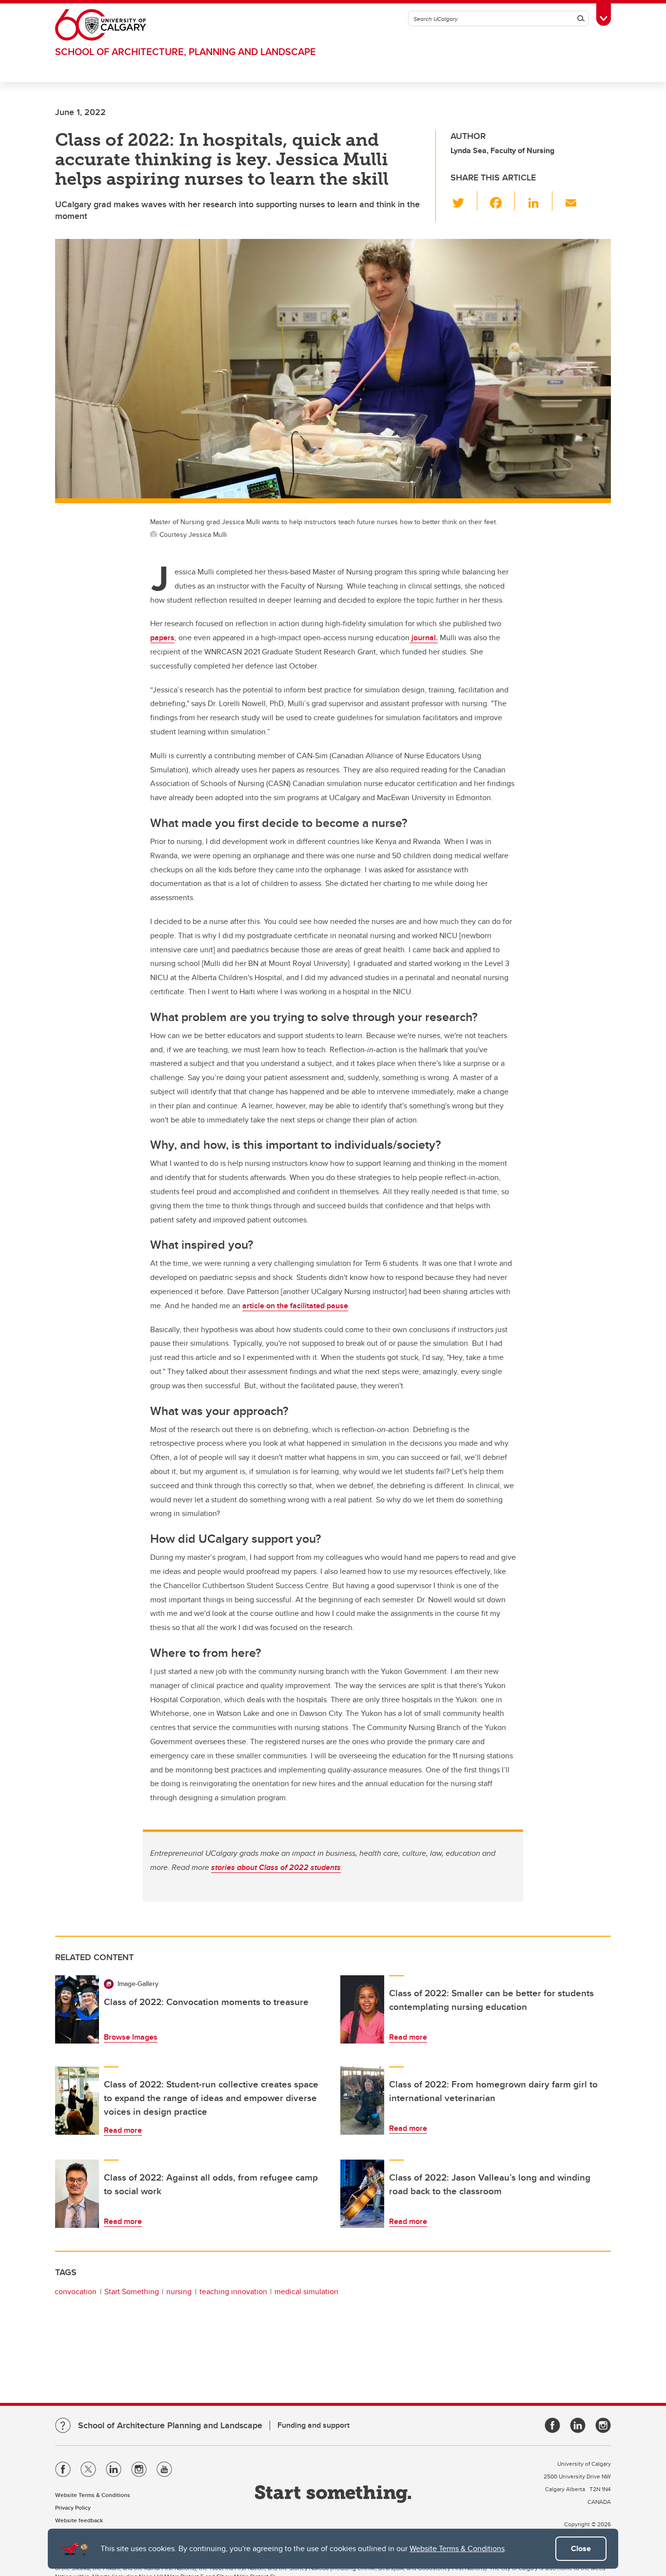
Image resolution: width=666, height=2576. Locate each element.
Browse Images (131, 2037)
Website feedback (79, 2520)
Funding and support (313, 2425)
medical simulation (306, 2291)
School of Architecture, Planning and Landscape (186, 51)
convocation (76, 2291)
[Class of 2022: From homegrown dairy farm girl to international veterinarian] (362, 2101)
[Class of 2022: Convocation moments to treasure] (77, 2009)
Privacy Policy (73, 2507)
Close (581, 2548)
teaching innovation (233, 2291)
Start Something (132, 2291)
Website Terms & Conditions (457, 2548)
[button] (464, 201)
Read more (408, 2037)
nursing (179, 2291)
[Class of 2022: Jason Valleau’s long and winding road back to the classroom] (362, 2194)
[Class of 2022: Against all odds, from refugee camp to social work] (77, 2194)
